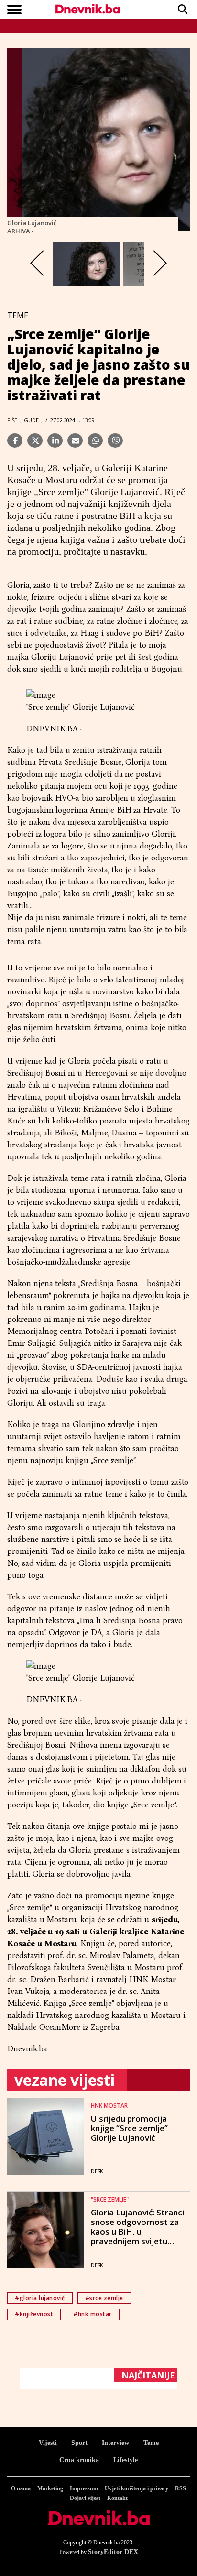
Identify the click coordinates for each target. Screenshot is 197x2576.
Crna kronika (79, 2460)
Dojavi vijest (85, 2498)
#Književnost (34, 2314)
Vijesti (48, 2443)
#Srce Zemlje (104, 2298)
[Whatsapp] (95, 440)
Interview (115, 2443)
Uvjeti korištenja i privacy (137, 2488)
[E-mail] (75, 440)
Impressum (84, 2488)
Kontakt (117, 2498)
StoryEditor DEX (113, 2552)
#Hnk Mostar (93, 2314)
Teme (151, 2443)
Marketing (50, 2488)
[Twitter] (35, 440)
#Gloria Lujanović (40, 2298)
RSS (181, 2488)
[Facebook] (15, 440)
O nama (21, 2488)
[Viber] (115, 440)
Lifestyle (126, 2460)
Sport (79, 2443)
